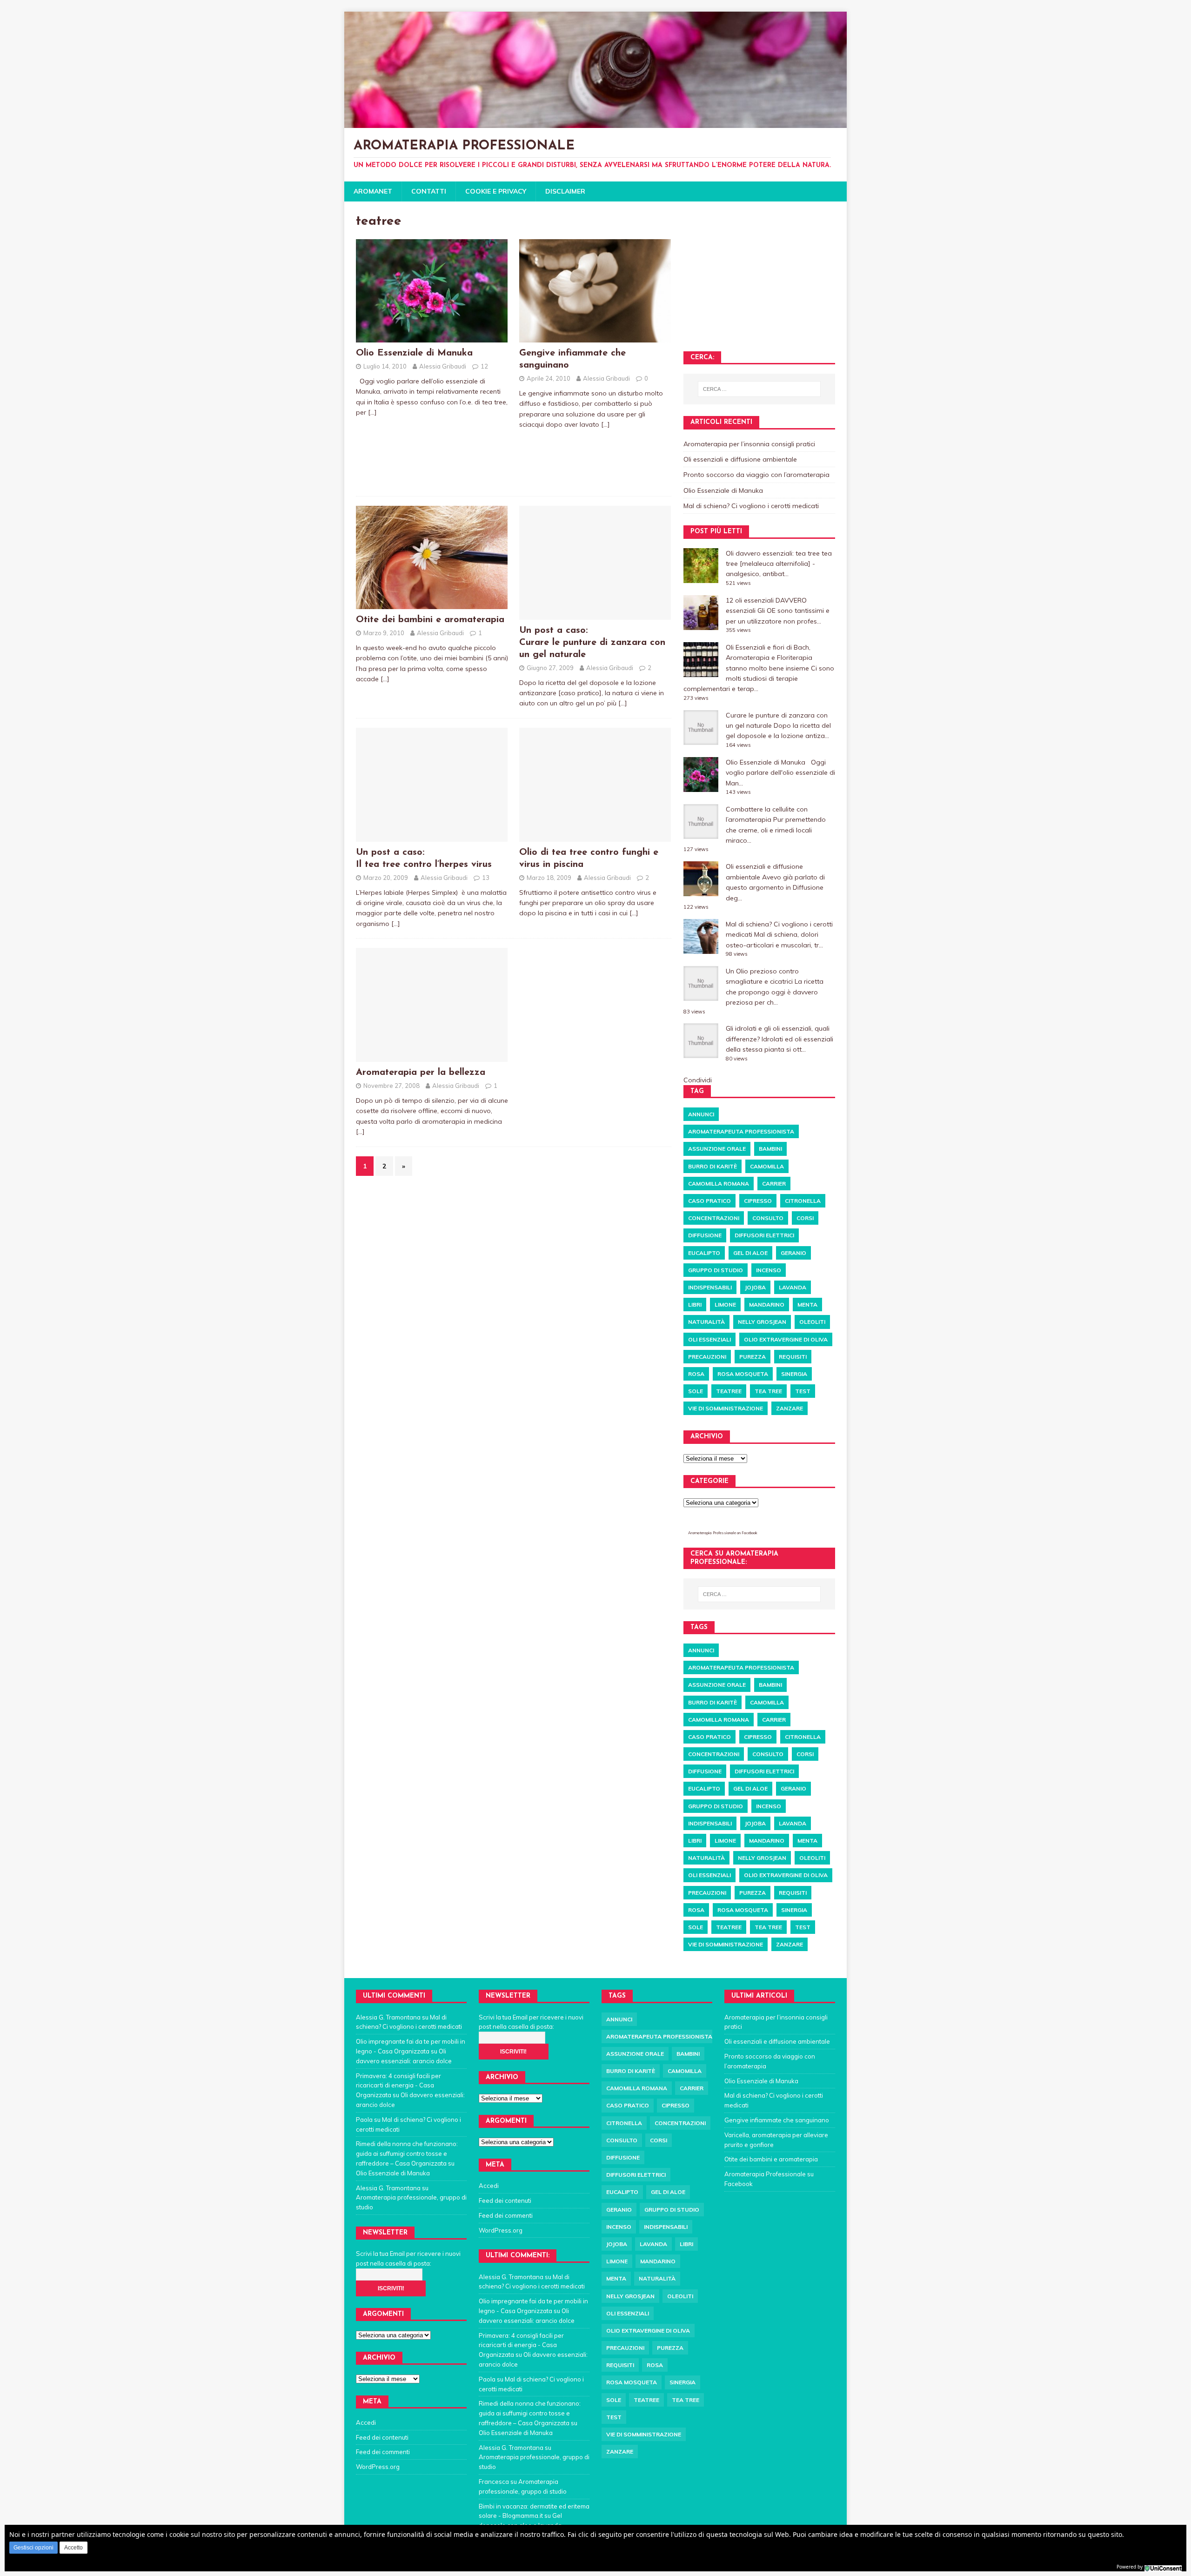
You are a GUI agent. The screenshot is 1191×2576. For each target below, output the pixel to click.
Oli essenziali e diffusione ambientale (740, 459)
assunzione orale (717, 1149)
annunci (701, 1114)
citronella (803, 1201)
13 (486, 878)
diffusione (705, 1235)
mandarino (767, 1305)
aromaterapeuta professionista (741, 1131)
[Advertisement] (430, 445)
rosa (696, 1374)
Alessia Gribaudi (443, 366)
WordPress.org (378, 2467)
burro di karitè (713, 1166)
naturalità (706, 1322)
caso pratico (709, 1201)
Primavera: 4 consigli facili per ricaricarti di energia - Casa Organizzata (398, 2086)
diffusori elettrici (764, 1235)
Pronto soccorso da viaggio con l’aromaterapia (756, 475)
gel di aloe (750, 1253)
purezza (753, 1357)
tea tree (768, 1391)
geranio (793, 1253)
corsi (805, 1218)
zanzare (790, 1408)
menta (807, 1305)
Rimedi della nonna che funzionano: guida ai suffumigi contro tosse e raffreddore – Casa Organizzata (407, 2153)
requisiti (793, 1357)
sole (696, 1391)
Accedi (366, 2422)
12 (484, 366)
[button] (33, 2548)
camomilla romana (719, 1184)
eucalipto (704, 1253)
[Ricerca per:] (759, 389)
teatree (729, 1391)
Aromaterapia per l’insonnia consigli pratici (749, 444)
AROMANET (373, 191)
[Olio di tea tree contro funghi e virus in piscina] (595, 836)
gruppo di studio (716, 1270)
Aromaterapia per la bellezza (421, 1073)
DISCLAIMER (565, 191)
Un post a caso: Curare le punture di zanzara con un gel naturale (592, 643)
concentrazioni (714, 1218)
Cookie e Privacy (496, 191)
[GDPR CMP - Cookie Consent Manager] (1163, 2566)
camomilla (767, 1166)
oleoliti (812, 1322)
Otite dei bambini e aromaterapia (430, 620)
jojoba (755, 1287)
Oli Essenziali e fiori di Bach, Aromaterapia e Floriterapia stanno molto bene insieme (769, 658)
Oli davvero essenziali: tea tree (773, 553)
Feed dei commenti (383, 2452)
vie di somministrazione (726, 1408)
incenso (769, 1270)
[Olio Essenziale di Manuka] (432, 337)
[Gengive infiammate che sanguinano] (595, 337)
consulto (768, 1218)
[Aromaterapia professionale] (595, 122)
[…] (372, 412)
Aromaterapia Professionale (712, 1533)
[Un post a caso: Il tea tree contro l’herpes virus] (432, 836)
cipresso (758, 1201)
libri (695, 1305)
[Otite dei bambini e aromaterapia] (432, 604)
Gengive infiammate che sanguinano (777, 2120)
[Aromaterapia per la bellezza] (432, 1057)
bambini (770, 1149)
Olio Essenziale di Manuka (414, 353)
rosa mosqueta (743, 1374)
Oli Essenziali (709, 1339)
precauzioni (707, 1357)
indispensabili (710, 1287)
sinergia (794, 1374)
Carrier (774, 1184)
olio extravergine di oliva (786, 1339)
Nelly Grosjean (762, 1322)
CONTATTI (429, 191)
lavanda (793, 1287)
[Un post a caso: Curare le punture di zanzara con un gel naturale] (595, 615)
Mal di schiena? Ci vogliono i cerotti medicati (751, 506)
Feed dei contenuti (382, 2437)
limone (725, 1305)
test (803, 1391)
